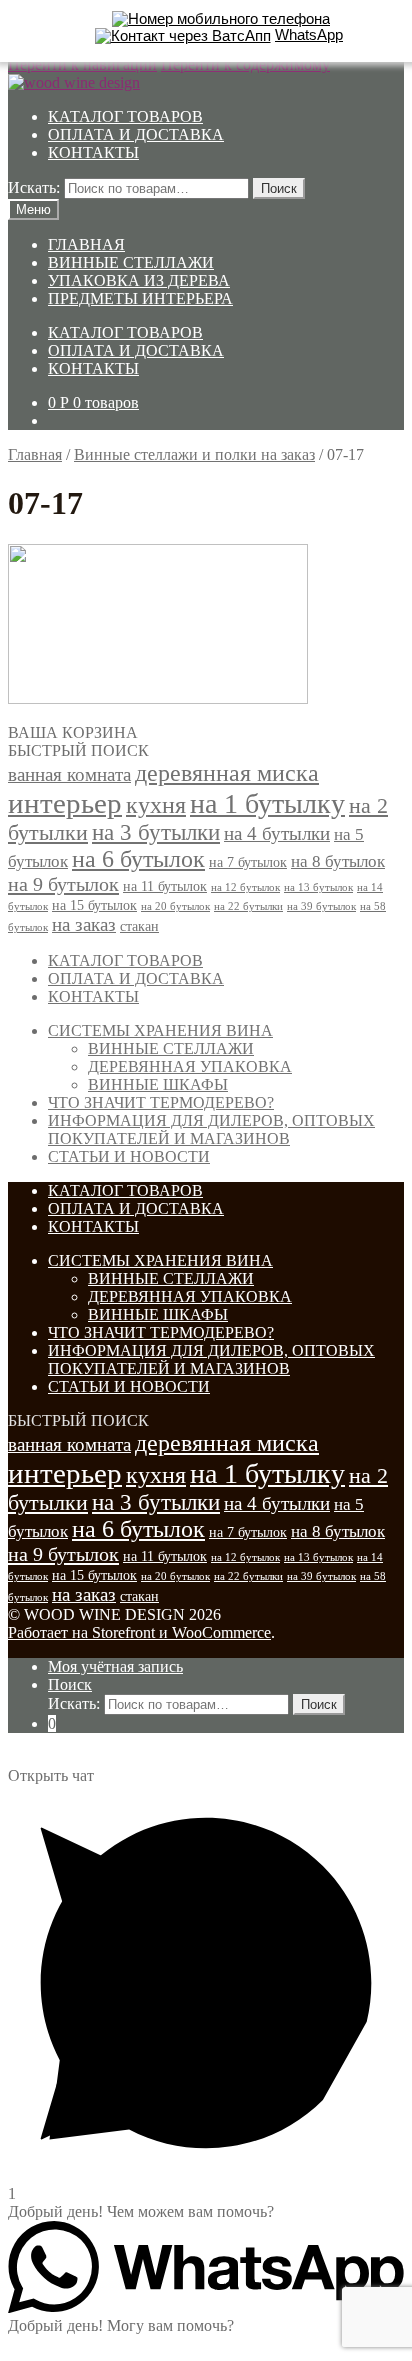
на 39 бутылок (321, 906)
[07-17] (158, 698)
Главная (35, 454)
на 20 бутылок (175, 906)
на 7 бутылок (248, 862)
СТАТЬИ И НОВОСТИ (129, 1156)
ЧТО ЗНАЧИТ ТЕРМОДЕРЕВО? (161, 1102)
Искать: (34, 187)
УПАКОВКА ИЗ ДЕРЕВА (139, 280)
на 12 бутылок (245, 887)
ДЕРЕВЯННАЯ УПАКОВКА (190, 1066)
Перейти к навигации (82, 64)
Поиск (279, 188)
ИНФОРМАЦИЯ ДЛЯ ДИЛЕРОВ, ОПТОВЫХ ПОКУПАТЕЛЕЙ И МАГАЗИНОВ (211, 1129)
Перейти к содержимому (245, 64)
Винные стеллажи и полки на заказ (194, 454)
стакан (139, 926)
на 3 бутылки (156, 832)
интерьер (65, 803)
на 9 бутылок (63, 884)
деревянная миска (227, 773)
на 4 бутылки (277, 833)
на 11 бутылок (165, 886)
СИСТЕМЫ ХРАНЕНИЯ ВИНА (160, 1030)
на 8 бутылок (338, 861)
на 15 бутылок (94, 905)
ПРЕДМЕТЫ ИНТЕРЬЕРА (140, 298)
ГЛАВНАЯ (86, 244)
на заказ (84, 924)
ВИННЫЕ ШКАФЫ (158, 1084)
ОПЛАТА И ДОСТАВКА (136, 134)
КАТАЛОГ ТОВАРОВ (125, 116)
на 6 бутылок (138, 859)
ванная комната (69, 774)
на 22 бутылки (248, 906)
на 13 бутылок (318, 887)
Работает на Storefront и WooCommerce (139, 1632)
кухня (156, 805)
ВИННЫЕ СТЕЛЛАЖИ (131, 262)
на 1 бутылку (267, 803)
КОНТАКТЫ (93, 152)
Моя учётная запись (115, 1666)
